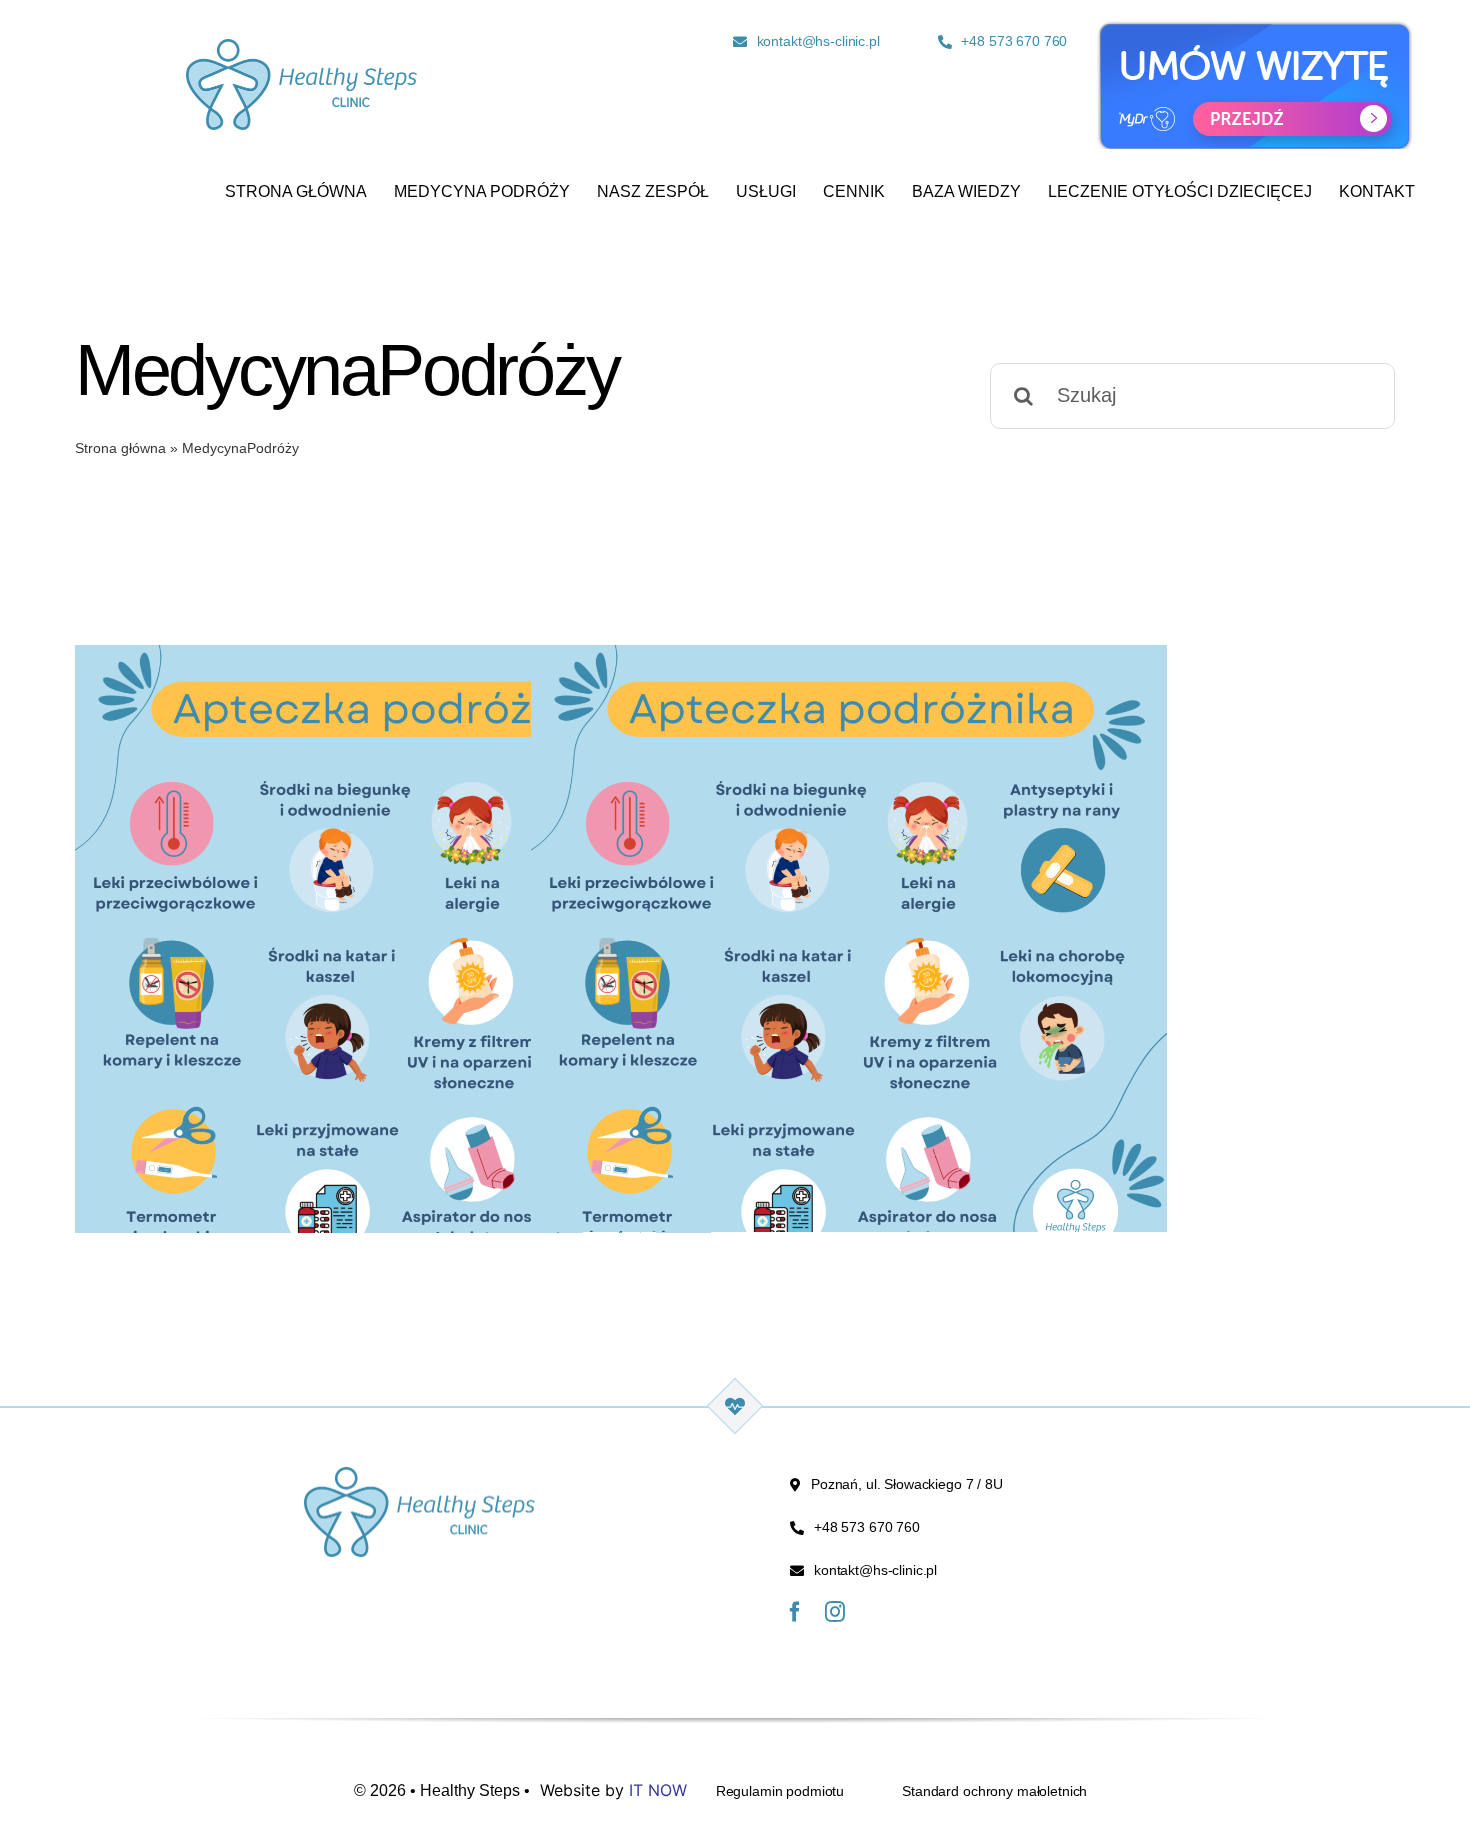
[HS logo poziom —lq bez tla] (301, 49)
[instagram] (835, 1612)
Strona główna (120, 448)
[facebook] (795, 1612)
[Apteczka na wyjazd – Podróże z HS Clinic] (849, 963)
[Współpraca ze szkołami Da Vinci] (393, 963)
